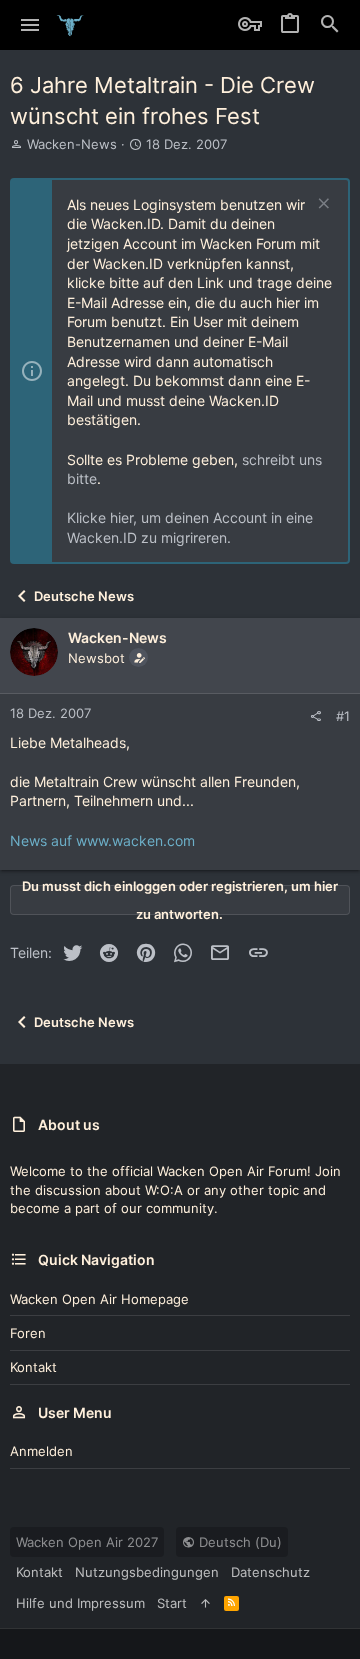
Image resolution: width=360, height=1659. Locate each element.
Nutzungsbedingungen (147, 1572)
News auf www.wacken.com (102, 840)
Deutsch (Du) (238, 1542)
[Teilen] (315, 716)
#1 (343, 716)
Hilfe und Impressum (80, 1603)
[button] (30, 25)
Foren (28, 1333)
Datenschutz (270, 1572)
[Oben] (205, 1603)
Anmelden (41, 1451)
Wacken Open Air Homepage (99, 1299)
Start (172, 1603)
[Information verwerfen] (321, 205)
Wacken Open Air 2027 (87, 1542)
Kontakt (33, 1367)
